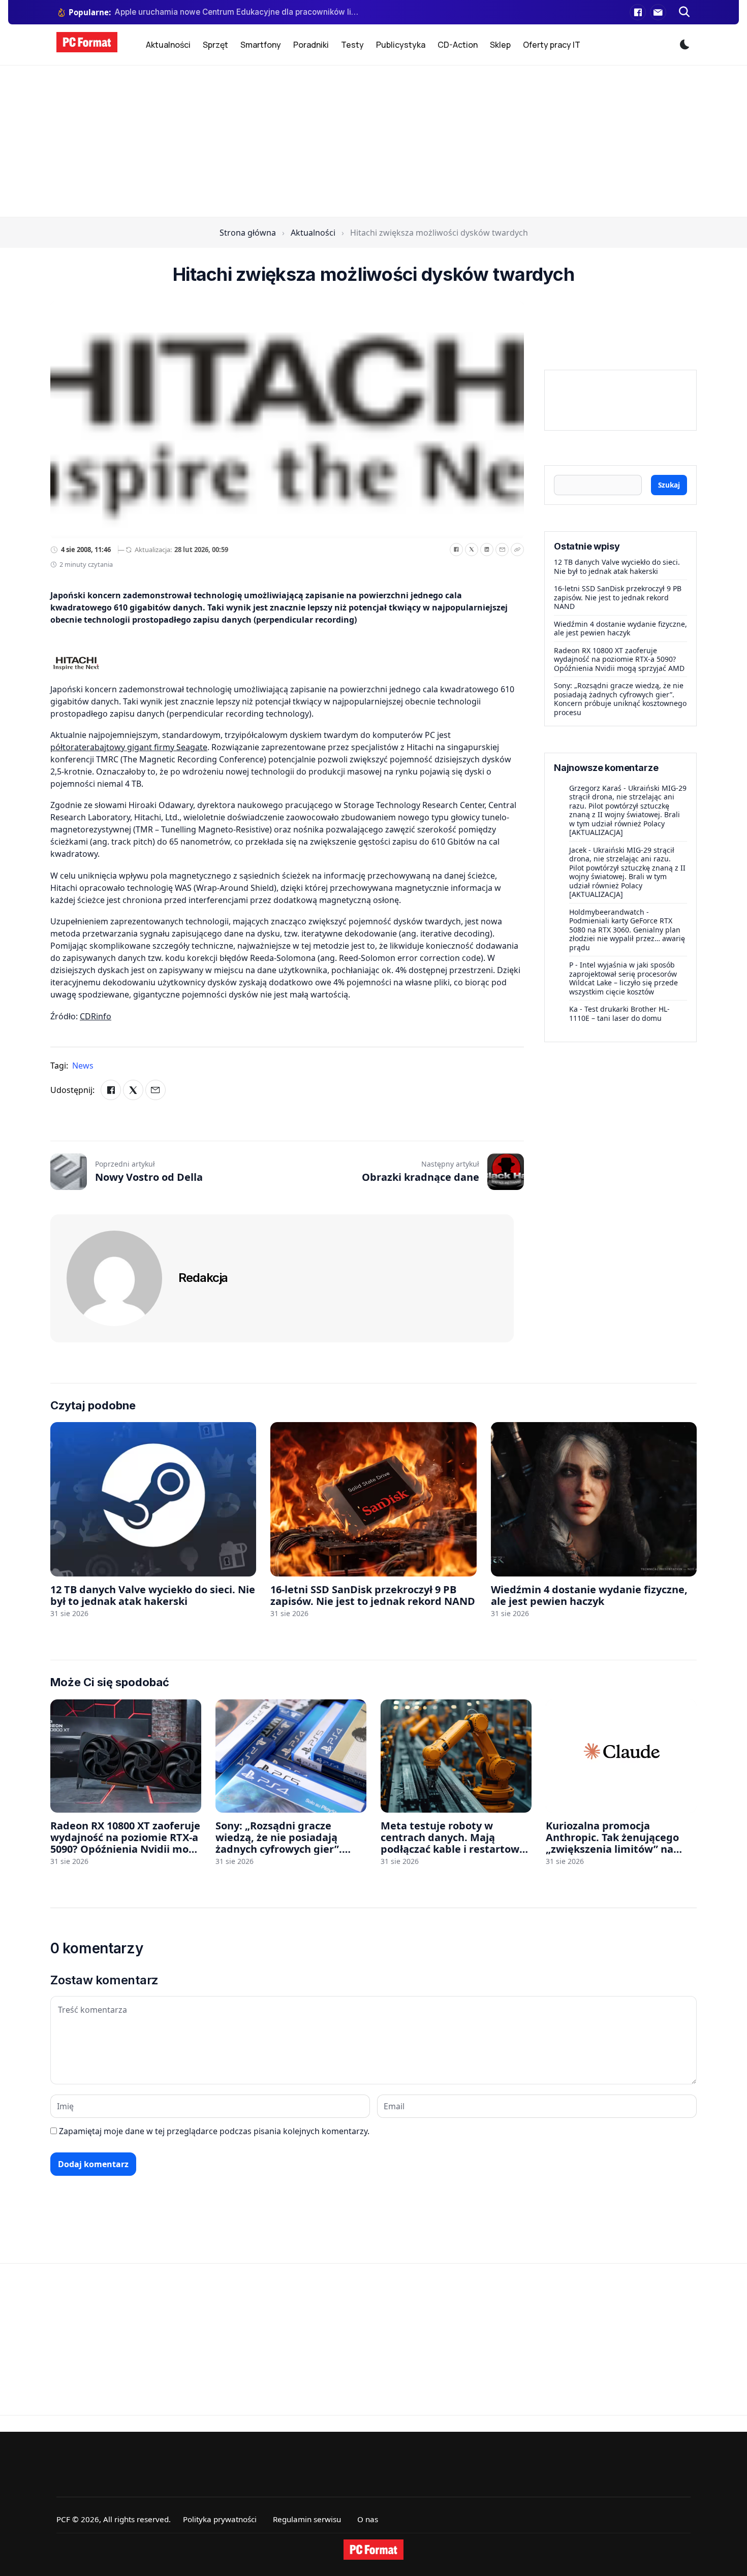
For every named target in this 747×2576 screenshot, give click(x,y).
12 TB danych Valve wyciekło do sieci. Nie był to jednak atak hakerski (617, 567)
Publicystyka (401, 45)
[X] (472, 550)
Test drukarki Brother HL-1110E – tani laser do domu (619, 1013)
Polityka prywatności (220, 2519)
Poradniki (311, 45)
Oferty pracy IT (552, 45)
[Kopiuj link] (517, 550)
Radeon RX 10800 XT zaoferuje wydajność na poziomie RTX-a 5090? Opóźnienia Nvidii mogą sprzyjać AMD (619, 659)
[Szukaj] (684, 12)
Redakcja (203, 1278)
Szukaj (669, 485)
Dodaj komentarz (93, 2164)
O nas (368, 2519)
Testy (352, 45)
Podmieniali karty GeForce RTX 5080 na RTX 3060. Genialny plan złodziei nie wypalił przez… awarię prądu (627, 934)
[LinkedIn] (487, 550)
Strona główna (248, 233)
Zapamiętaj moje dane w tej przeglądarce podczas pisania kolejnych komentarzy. (214, 2131)
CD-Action (458, 45)
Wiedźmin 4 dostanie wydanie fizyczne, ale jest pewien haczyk (620, 629)
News (83, 1066)
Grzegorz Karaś (595, 788)
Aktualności (168, 45)
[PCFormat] (373, 2550)
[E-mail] (658, 12)
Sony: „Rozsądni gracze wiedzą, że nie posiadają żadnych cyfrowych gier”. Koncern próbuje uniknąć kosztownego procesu (620, 699)
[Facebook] (638, 12)
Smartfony (261, 45)
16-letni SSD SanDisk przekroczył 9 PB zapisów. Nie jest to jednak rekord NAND (618, 597)
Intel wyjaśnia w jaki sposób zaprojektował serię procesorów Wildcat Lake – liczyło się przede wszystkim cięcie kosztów (624, 978)
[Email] (502, 550)
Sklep (500, 45)
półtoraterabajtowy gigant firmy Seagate (129, 747)
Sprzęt (215, 45)
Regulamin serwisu (307, 2519)
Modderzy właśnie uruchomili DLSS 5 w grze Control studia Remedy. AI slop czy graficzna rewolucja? (238, 12)
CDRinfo (96, 1016)
